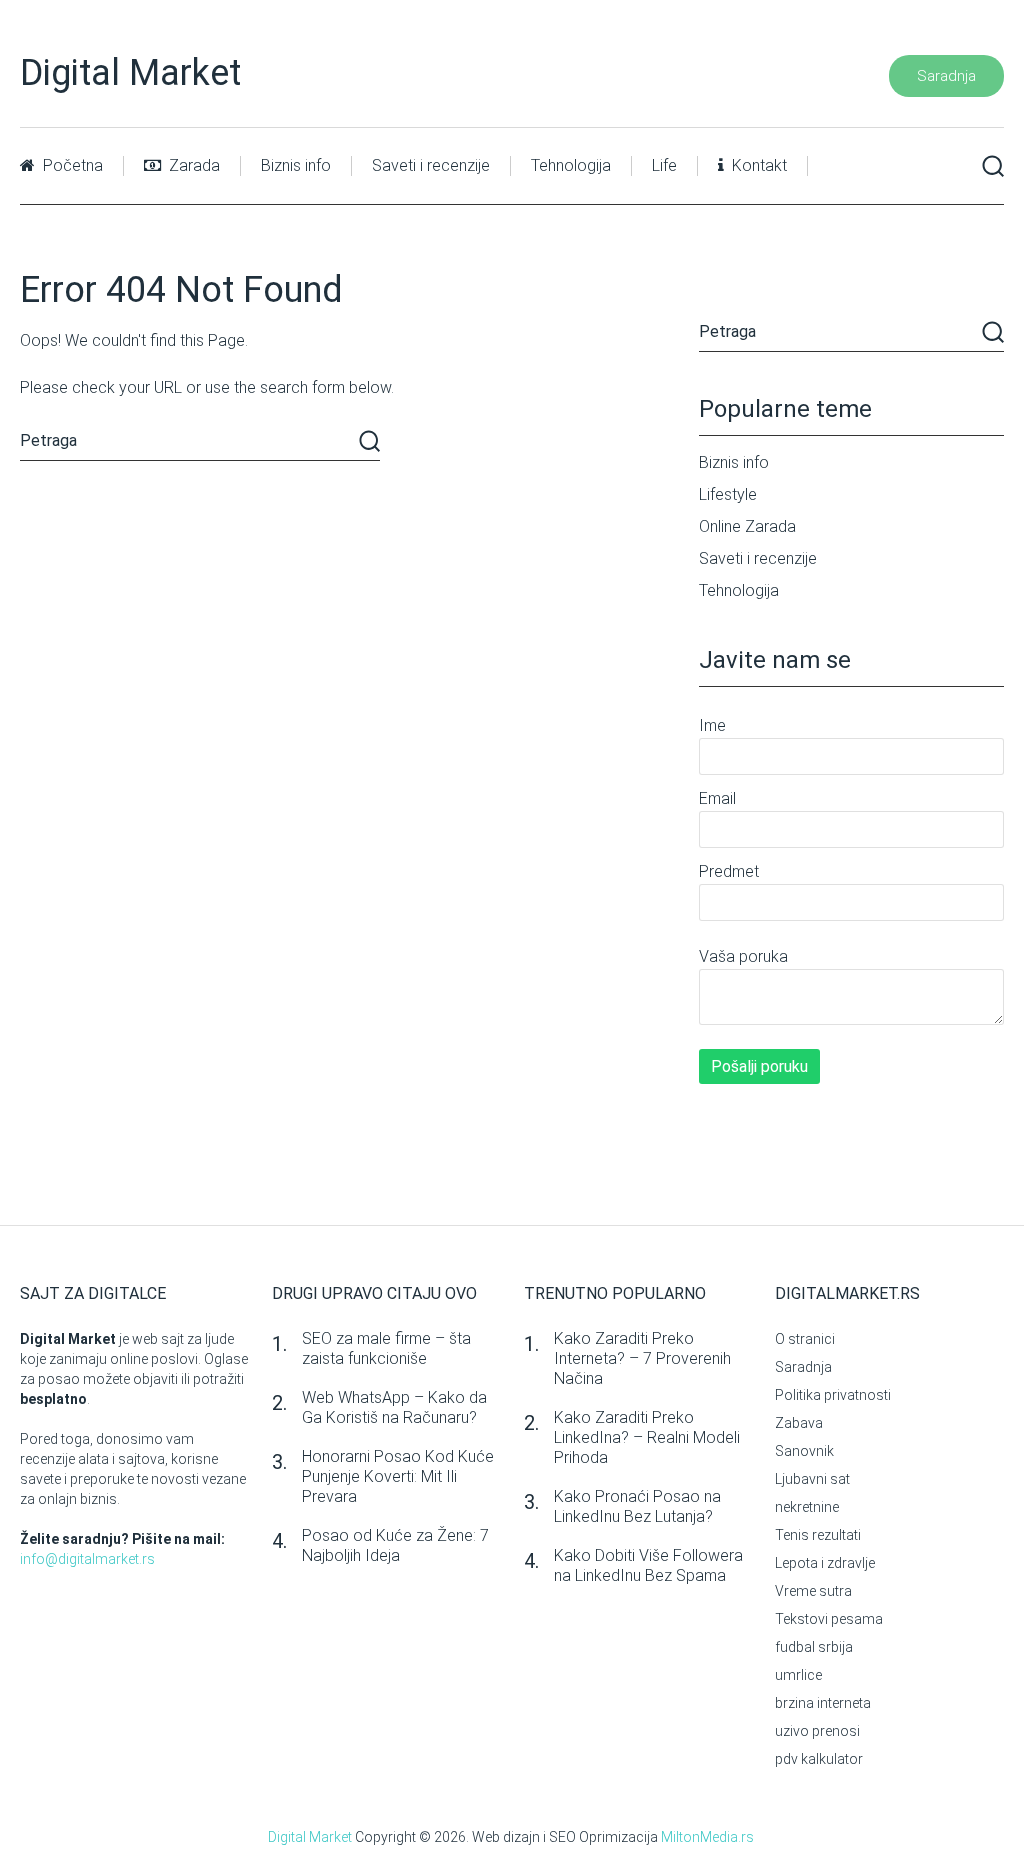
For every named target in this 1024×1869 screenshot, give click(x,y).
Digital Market (130, 73)
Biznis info (296, 165)
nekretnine (807, 1507)
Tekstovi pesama (829, 1619)
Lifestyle (728, 494)
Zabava (799, 1423)
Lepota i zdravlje (825, 1563)
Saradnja (946, 76)
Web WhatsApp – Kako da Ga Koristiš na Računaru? (394, 1407)
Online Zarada (747, 526)
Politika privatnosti (833, 1395)
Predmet (729, 871)
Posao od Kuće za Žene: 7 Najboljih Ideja (395, 1545)
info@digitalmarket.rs (87, 1559)
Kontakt (757, 165)
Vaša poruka (743, 956)
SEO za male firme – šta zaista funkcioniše (386, 1348)
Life (664, 165)
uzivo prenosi (817, 1731)
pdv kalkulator (819, 1759)
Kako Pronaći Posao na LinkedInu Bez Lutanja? (637, 1506)
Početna (71, 165)
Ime (712, 725)
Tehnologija (571, 165)
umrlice (798, 1675)
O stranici (805, 1339)
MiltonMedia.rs (707, 1837)
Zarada (192, 165)
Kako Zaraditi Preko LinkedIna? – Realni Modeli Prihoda (647, 1437)
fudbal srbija (814, 1647)
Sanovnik (804, 1451)
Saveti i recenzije (431, 165)
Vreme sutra (813, 1591)
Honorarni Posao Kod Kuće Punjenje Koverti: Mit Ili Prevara (398, 1476)
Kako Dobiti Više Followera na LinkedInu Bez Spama (648, 1565)
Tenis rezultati (818, 1535)
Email (717, 798)
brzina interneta (823, 1703)
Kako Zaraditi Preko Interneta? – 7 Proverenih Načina (642, 1358)
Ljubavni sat (812, 1479)
